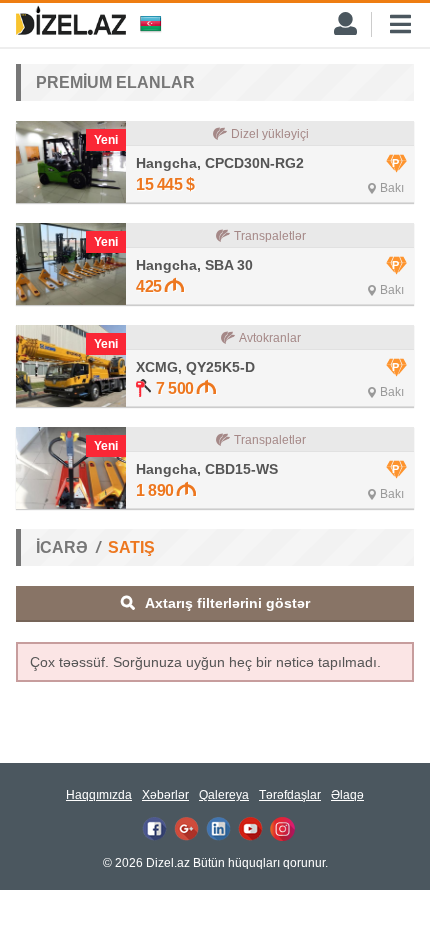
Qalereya (224, 795)
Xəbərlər (165, 795)
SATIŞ (131, 547)
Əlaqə (347, 795)
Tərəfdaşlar (290, 795)
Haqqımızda (99, 795)
